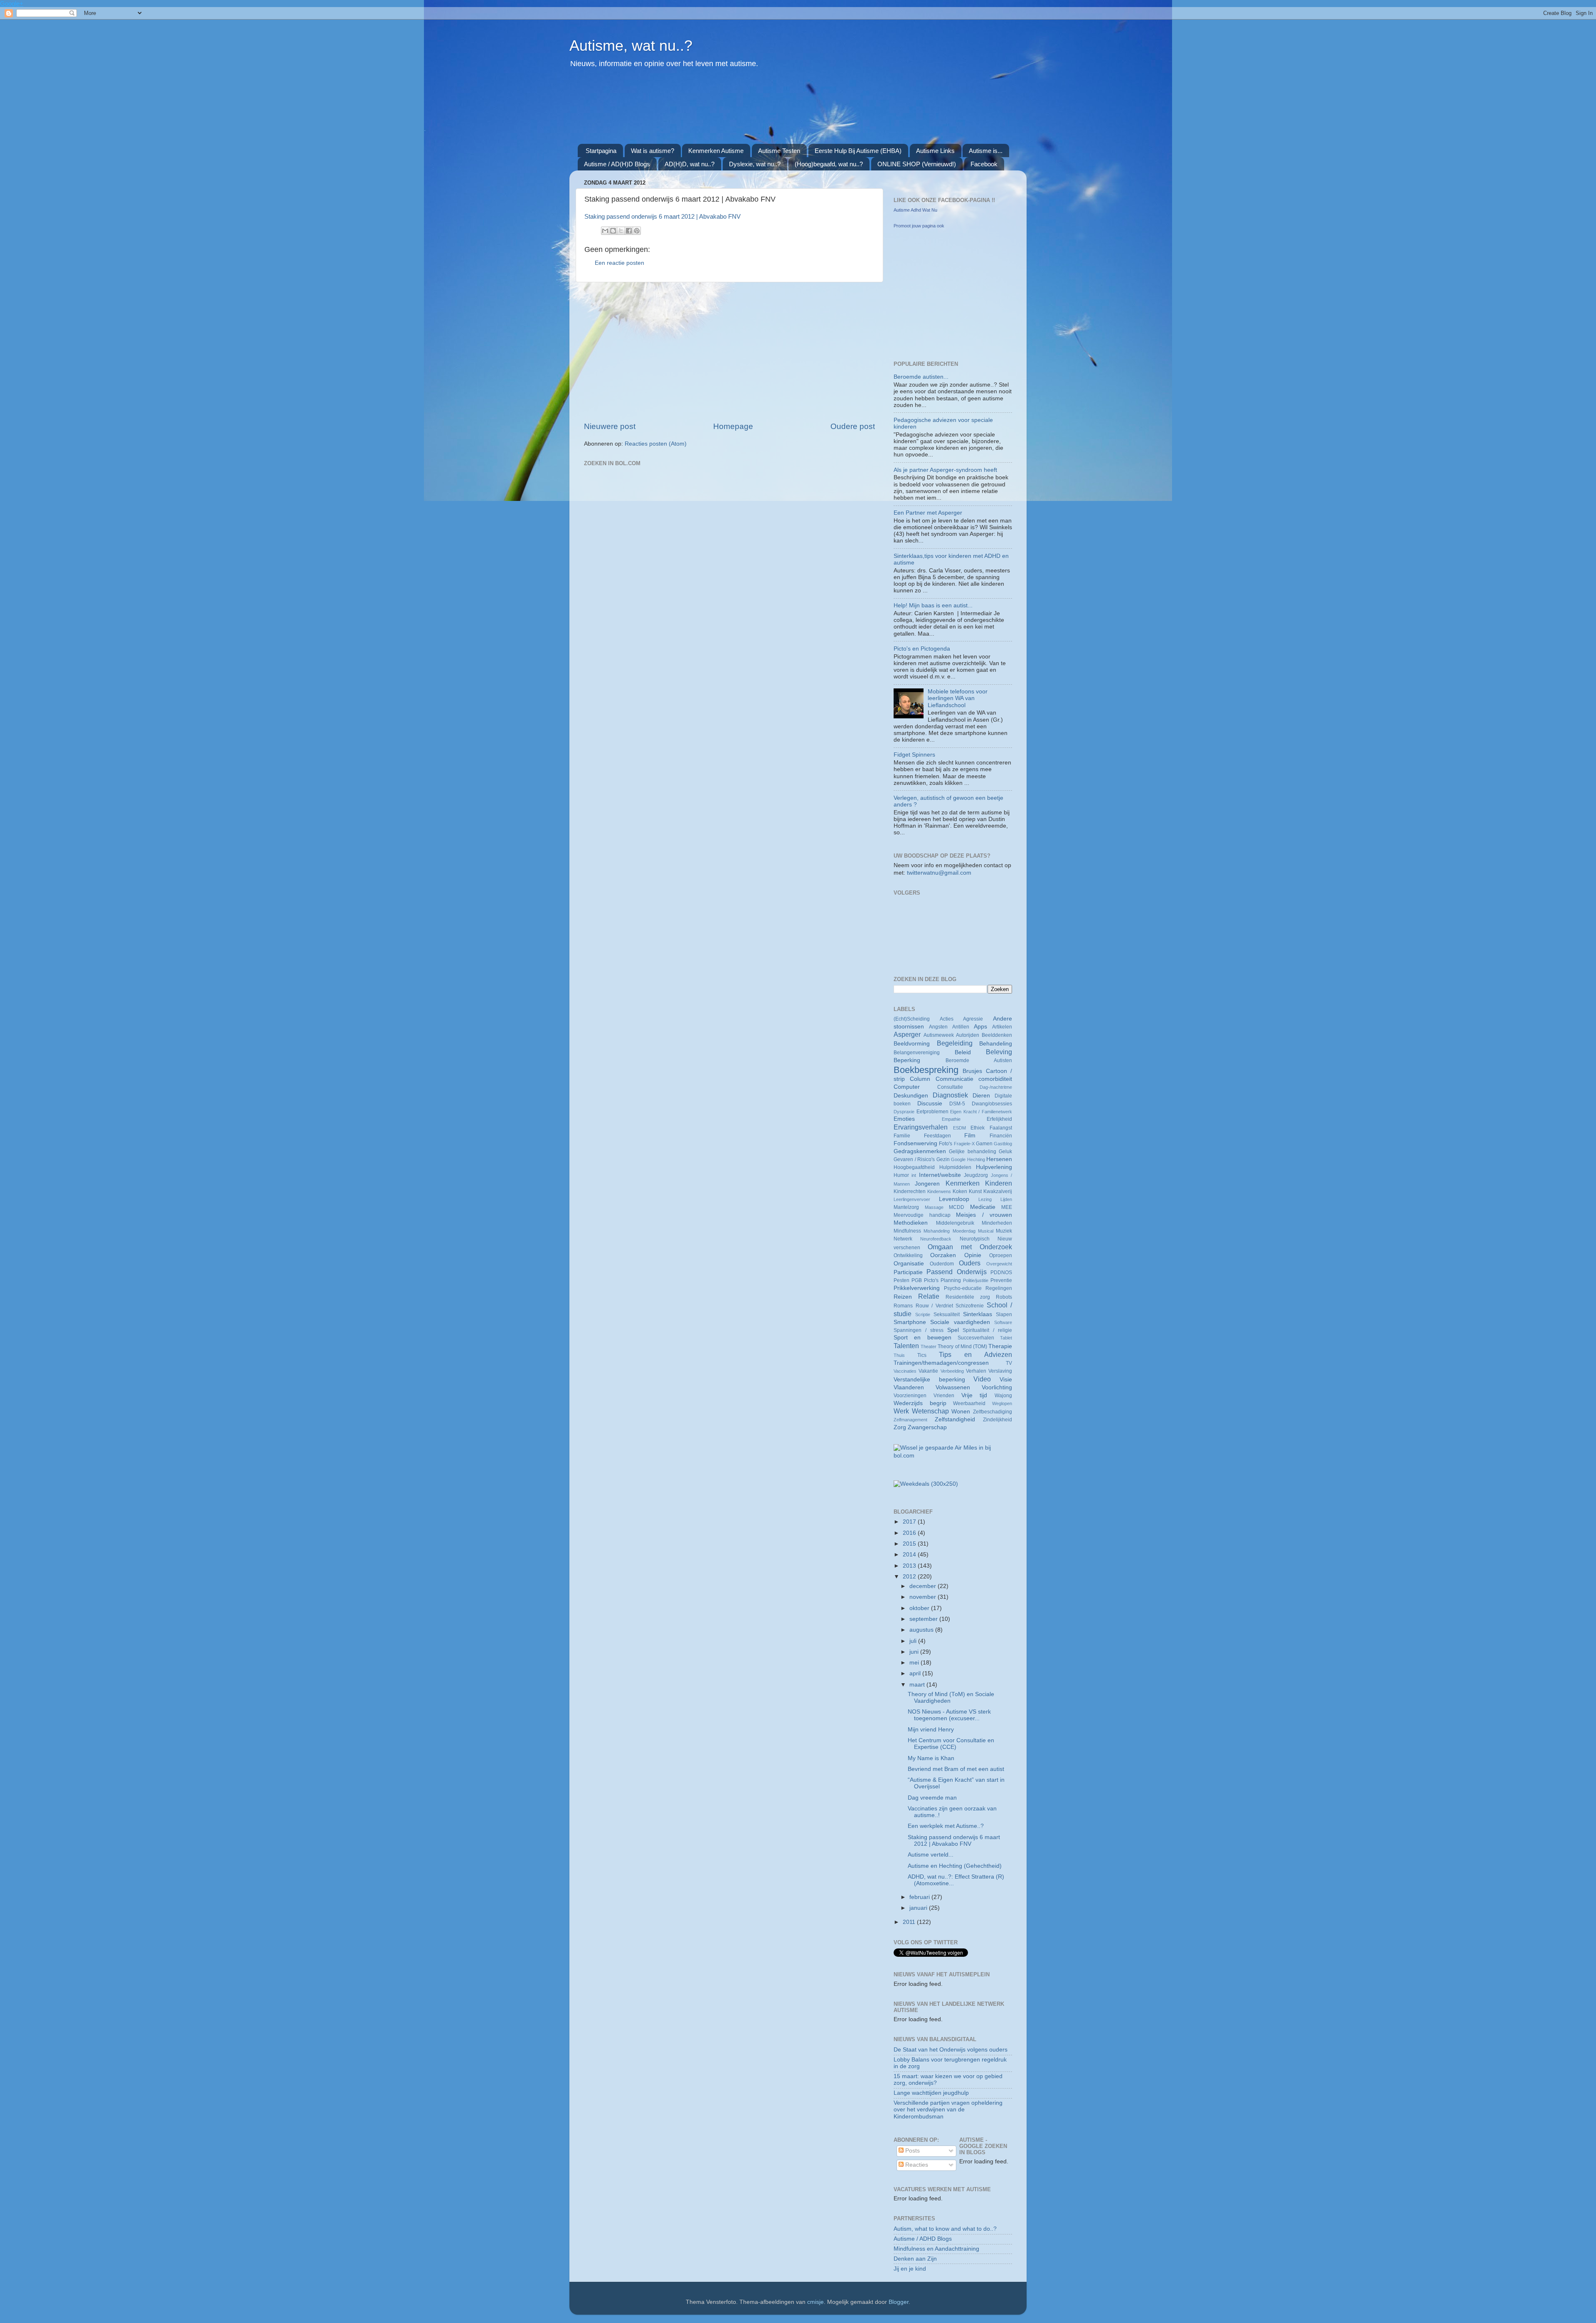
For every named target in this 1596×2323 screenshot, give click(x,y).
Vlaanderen (909, 1387)
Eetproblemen (932, 1112)
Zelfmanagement (910, 1420)
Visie (1006, 1380)
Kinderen (999, 1183)
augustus (922, 1630)
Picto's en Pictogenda (922, 649)
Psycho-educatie (963, 1288)
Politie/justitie (976, 1280)
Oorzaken (943, 1255)
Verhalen (976, 1371)
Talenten (906, 1346)
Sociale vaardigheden (960, 1322)
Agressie (973, 1019)
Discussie (930, 1104)
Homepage (733, 426)
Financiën (1001, 1136)
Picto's (931, 1280)
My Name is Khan (931, 1758)
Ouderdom (942, 1264)
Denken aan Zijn (915, 2259)
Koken (960, 1191)
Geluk (1005, 1152)
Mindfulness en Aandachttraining (936, 2249)
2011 (910, 1922)
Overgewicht (999, 1264)
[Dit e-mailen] (605, 231)
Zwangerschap (927, 1427)
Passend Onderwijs (956, 1272)
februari (920, 1897)
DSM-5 (957, 1104)
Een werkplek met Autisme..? (946, 1826)
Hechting (976, 1159)
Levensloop (954, 1199)
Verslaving (1000, 1371)
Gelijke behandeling (972, 1152)
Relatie (929, 1296)
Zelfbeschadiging (993, 1412)
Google (958, 1159)
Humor (901, 1175)
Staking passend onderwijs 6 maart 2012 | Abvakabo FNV (663, 217)
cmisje (815, 2302)
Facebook (984, 164)
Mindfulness (907, 1231)
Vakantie (928, 1371)
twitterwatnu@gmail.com (939, 873)
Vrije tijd (974, 1395)
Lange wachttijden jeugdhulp (931, 2093)
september (924, 1619)
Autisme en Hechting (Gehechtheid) (955, 1866)
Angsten (938, 1027)
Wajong (1003, 1396)
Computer (907, 1087)
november (924, 1597)
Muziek (1004, 1231)
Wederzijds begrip (920, 1403)
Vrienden (944, 1396)
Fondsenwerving (915, 1143)
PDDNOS (1001, 1272)
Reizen (903, 1297)
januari (919, 1908)
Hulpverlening (994, 1167)
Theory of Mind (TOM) (962, 1346)
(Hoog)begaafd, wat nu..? (829, 164)
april (916, 1673)
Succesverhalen (976, 1338)
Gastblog (1003, 1144)
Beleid (963, 1052)
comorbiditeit (995, 1079)
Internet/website (940, 1175)
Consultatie (950, 1087)
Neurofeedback (936, 1239)
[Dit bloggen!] (613, 231)
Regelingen (999, 1288)
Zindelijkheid (997, 1420)
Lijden (1006, 1199)
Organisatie (909, 1264)
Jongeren (927, 1184)
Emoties (904, 1119)
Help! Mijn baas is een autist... (933, 605)
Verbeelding (952, 1371)
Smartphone (910, 1322)
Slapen (1004, 1314)
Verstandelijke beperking (929, 1380)
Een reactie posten (619, 263)
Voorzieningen (910, 1396)
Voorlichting (997, 1387)
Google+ (12, 4)
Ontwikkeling (908, 1255)
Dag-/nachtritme (996, 1087)
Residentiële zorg (968, 1297)
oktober (920, 1608)
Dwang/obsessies (992, 1104)
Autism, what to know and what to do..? (945, 2229)
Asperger (907, 1034)
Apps (980, 1027)
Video (982, 1379)
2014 (910, 1555)
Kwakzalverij (998, 1191)
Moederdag (964, 1231)
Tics (922, 1355)
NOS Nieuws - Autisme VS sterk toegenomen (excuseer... (949, 1715)
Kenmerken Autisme (716, 151)
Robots (1004, 1297)
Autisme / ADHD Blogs (923, 2239)
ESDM (959, 1128)
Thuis (899, 1355)
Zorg (900, 1427)
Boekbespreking (926, 1070)
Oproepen (1001, 1255)
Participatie (908, 1272)
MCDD (957, 1207)
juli (914, 1641)
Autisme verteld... (931, 1855)
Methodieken (911, 1223)
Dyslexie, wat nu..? (755, 164)
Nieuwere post (610, 426)
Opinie (973, 1255)
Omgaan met (950, 1247)
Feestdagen (937, 1136)
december (924, 1586)
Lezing (985, 1199)
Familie (902, 1136)
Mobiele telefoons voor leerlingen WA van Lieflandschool (958, 698)
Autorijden (968, 1035)
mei (915, 1663)
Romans (903, 1306)
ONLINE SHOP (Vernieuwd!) (917, 164)
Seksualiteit (947, 1314)
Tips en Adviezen (975, 1354)
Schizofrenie (970, 1306)
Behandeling (996, 1044)
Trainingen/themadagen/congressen (941, 1363)
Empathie (951, 1119)
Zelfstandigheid (955, 1419)
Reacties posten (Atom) (656, 444)
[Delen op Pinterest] (637, 231)
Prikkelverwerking (917, 1288)
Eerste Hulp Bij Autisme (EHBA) (858, 151)
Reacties (916, 2165)
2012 (910, 1577)
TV (1009, 1363)
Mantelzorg (906, 1207)
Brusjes (972, 1071)
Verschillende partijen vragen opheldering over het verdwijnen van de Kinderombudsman (948, 2110)
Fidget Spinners (914, 755)
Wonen (961, 1412)
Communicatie (954, 1079)
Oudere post (853, 426)
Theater (929, 1346)
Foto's (946, 1144)
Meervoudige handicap (922, 1215)
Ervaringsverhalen (921, 1127)
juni (915, 1652)
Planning (951, 1280)
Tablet (1006, 1338)
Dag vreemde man (932, 1798)
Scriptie (923, 1314)
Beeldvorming (912, 1044)
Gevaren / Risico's (914, 1159)
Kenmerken (963, 1183)
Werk (901, 1411)
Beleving (999, 1052)
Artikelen (1002, 1027)
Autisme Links (935, 151)
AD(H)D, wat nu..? (690, 164)
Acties (947, 1019)
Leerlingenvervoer (912, 1199)
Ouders (970, 1263)
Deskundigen (911, 1096)
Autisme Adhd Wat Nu (915, 210)
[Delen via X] (621, 231)
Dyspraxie (904, 1112)
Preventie (1001, 1280)
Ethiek (978, 1128)
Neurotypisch (975, 1239)
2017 (910, 1522)
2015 (910, 1544)
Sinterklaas (978, 1314)
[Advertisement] (779, 111)
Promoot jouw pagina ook (919, 226)
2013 (910, 1566)
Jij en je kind (910, 2269)
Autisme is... (986, 151)
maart (918, 1685)
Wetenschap (930, 1411)
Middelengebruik (955, 1223)
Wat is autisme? (653, 151)
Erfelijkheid (999, 1119)
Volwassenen (953, 1387)
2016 (910, 1533)
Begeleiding (955, 1043)
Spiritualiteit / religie (987, 1330)
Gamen (984, 1144)
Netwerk (903, 1239)
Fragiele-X (964, 1144)
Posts (912, 2151)
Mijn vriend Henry (931, 1730)
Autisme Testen (779, 151)
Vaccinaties (905, 1371)
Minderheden (997, 1223)
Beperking (907, 1060)
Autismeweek (939, 1035)
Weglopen (1002, 1403)
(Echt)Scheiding (912, 1019)
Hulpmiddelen (955, 1167)
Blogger (899, 2302)
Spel (953, 1330)
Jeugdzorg (976, 1175)
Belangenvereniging (917, 1053)
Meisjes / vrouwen (984, 1215)
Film (970, 1136)
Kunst (975, 1191)
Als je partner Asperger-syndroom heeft (945, 470)
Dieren (981, 1096)
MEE (1007, 1207)
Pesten (901, 1280)
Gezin (943, 1159)
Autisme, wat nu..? (631, 46)
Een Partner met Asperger (928, 513)
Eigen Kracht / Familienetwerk (981, 1112)
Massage (934, 1207)
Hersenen (999, 1159)
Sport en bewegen (922, 1338)
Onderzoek (996, 1247)
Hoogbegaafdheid (914, 1167)
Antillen (961, 1027)
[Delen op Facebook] (629, 231)
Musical (986, 1231)
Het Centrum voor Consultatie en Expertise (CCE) (951, 1744)
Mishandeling (937, 1231)
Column (920, 1079)
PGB (917, 1280)
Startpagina (601, 151)
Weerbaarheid (969, 1403)
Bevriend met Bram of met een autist (956, 1769)
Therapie (1000, 1346)
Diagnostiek (950, 1095)
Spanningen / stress (919, 1330)
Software (1003, 1322)
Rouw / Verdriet (934, 1306)
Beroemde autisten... (921, 377)
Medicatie (983, 1207)
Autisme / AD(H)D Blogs (617, 164)
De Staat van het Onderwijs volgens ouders (951, 2050)
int (914, 1175)
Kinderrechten (910, 1191)
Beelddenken (997, 1035)
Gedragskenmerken (920, 1151)
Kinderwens (939, 1191)
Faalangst (1001, 1128)
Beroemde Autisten (979, 1060)
